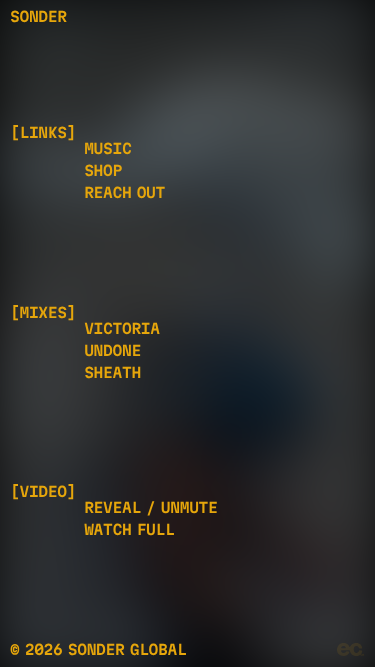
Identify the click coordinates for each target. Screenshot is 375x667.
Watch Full (129, 529)
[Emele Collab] (351, 650)
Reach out (124, 192)
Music (107, 148)
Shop (103, 170)
